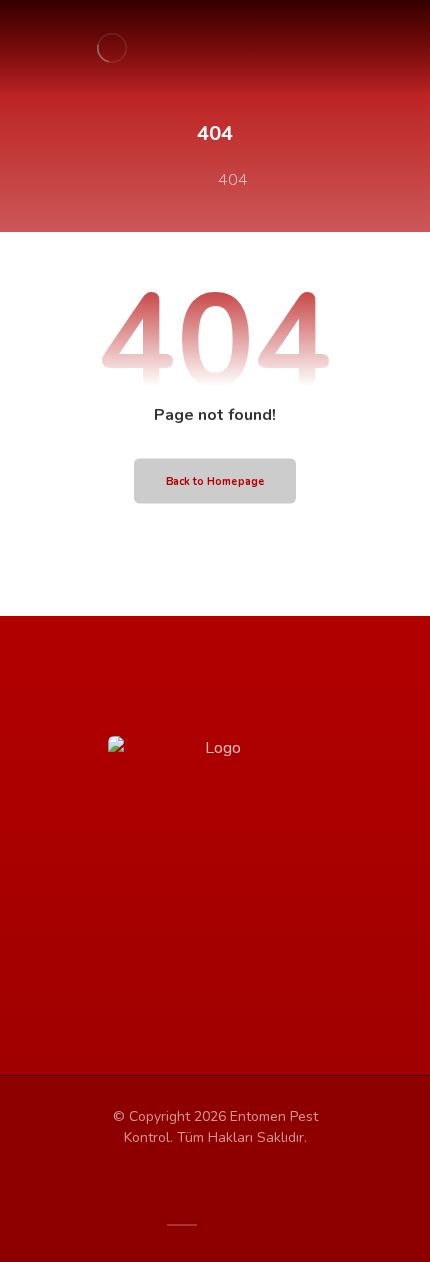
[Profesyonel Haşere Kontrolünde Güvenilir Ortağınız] (112, 47)
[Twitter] (195, 966)
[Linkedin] (275, 966)
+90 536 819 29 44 (255, 802)
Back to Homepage (215, 481)
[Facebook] (155, 966)
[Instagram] (235, 966)
